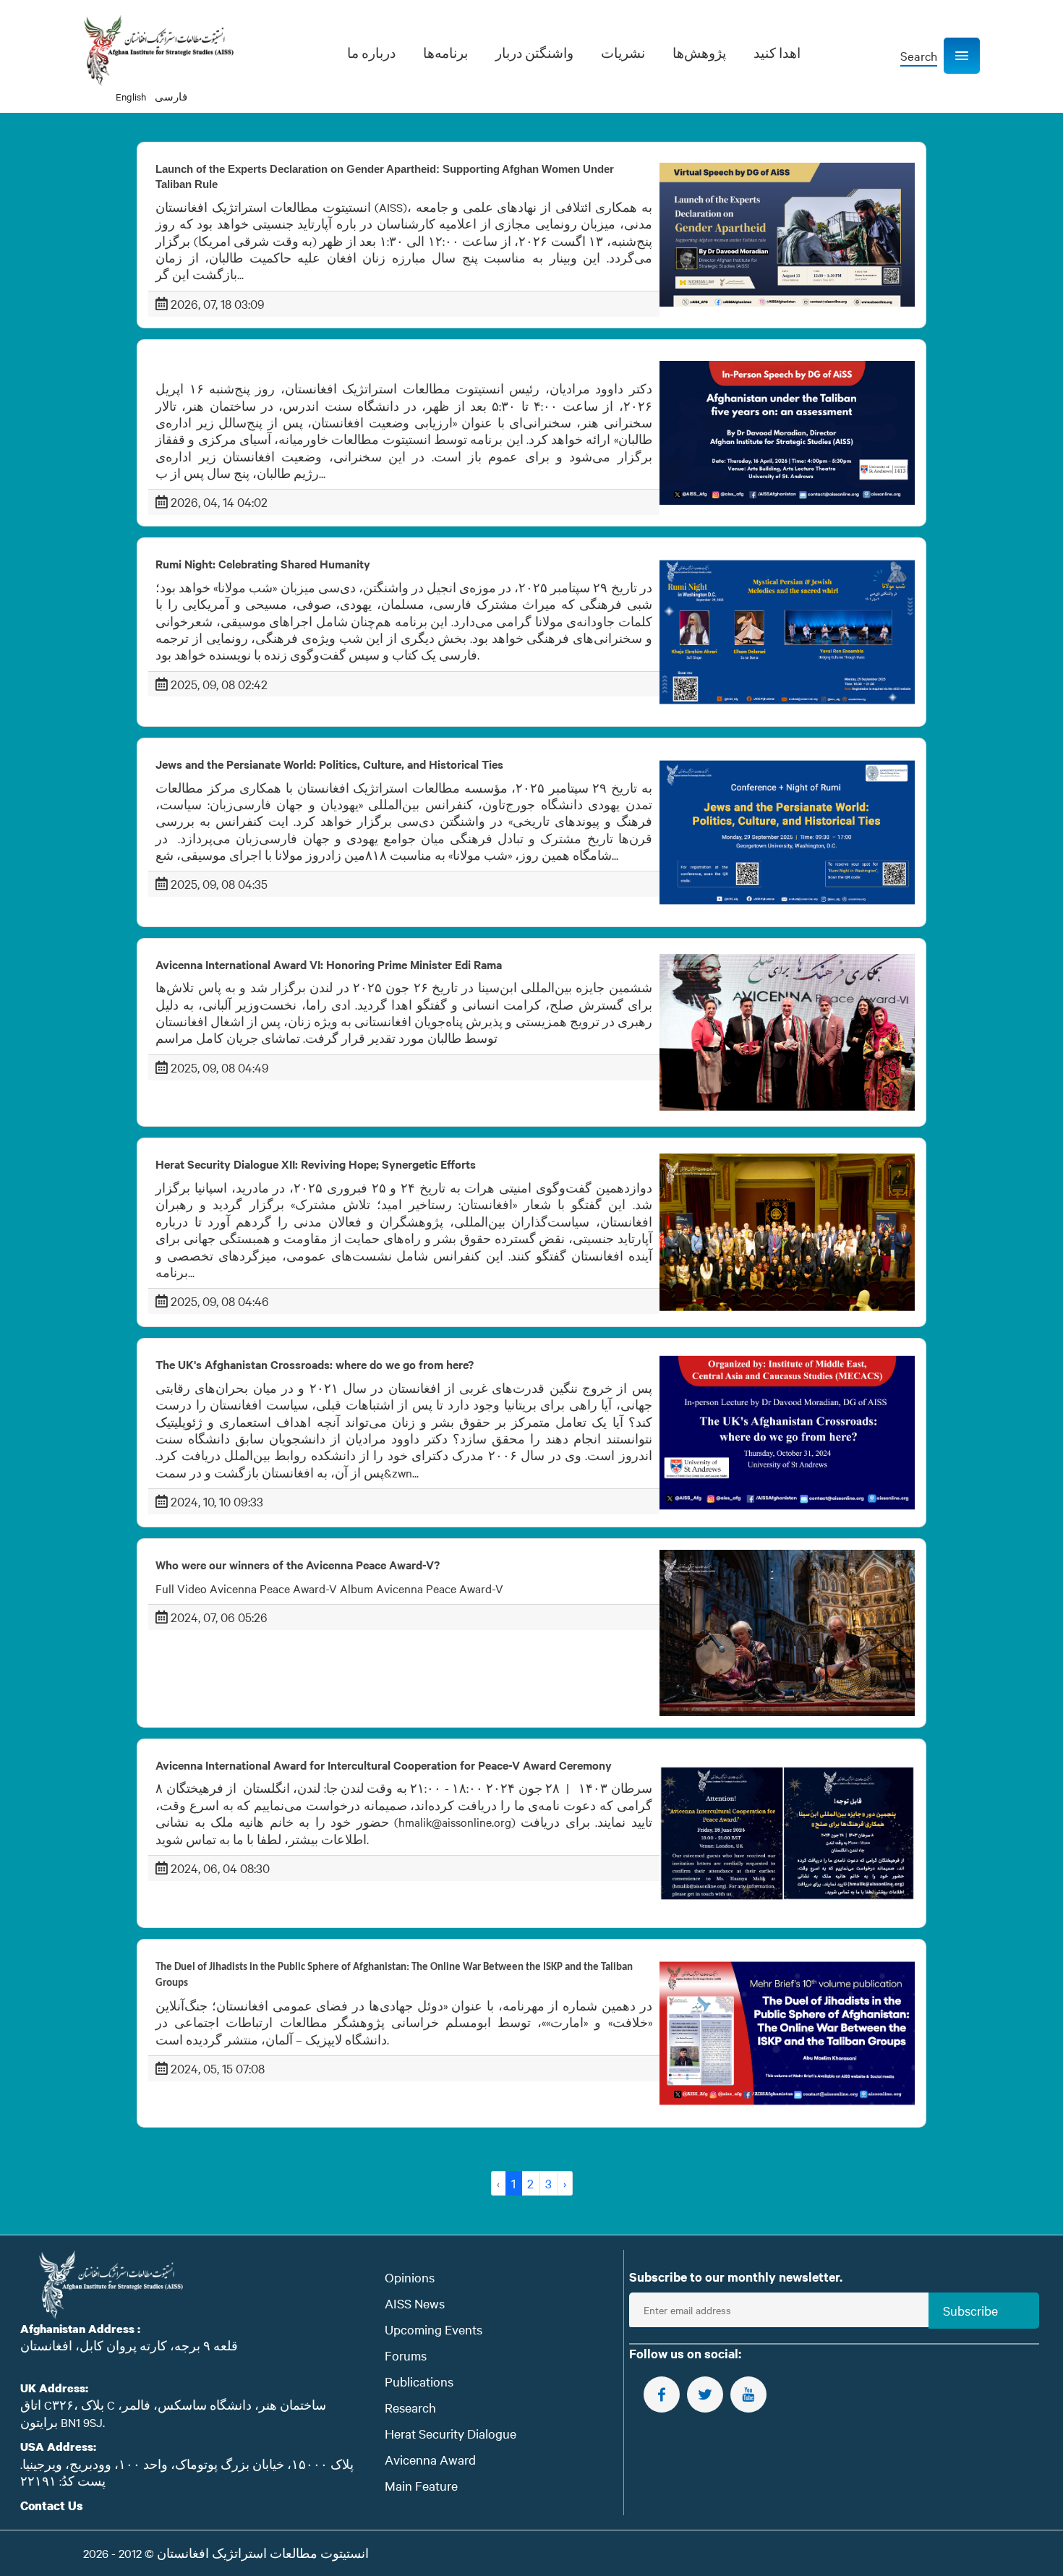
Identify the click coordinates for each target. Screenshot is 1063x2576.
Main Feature (421, 2485)
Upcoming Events (434, 2329)
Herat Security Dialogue (451, 2433)
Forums (406, 2355)
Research (410, 2407)
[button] (962, 56)
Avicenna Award (430, 2459)
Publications (419, 2381)
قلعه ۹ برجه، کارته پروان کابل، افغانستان (129, 2345)
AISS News (415, 2303)
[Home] (158, 51)
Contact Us (52, 2505)
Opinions (410, 2277)
